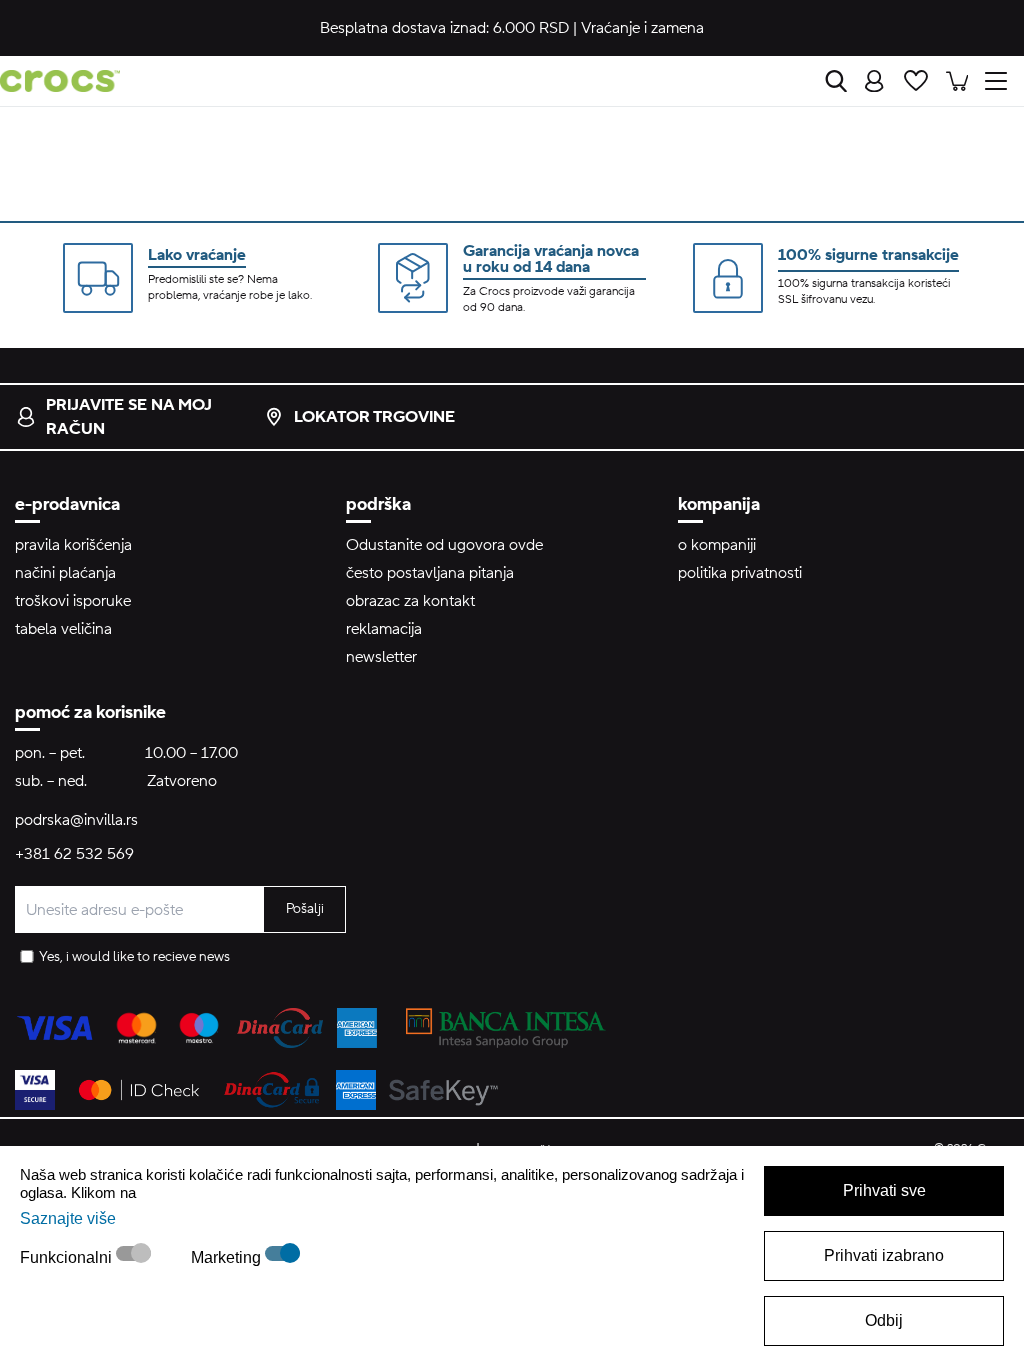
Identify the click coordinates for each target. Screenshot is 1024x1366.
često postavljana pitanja (430, 573)
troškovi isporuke (73, 601)
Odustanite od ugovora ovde (444, 545)
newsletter (381, 657)
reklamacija (384, 629)
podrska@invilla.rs (76, 820)
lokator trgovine (374, 417)
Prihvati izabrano (884, 1255)
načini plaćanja (65, 573)
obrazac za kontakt (410, 601)
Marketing (228, 1257)
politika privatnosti (740, 573)
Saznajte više (68, 1218)
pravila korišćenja (73, 545)
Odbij (884, 1320)
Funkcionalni (68, 1257)
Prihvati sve (884, 1190)
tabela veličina (63, 629)
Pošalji (305, 909)
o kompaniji (717, 545)
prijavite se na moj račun (129, 417)
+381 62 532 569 (74, 854)
